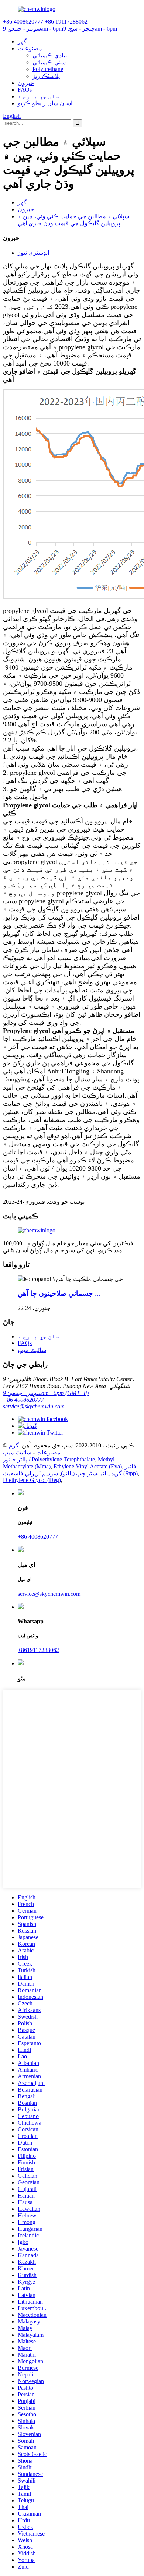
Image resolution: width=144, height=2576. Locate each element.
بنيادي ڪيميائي (51, 55)
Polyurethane (48, 69)
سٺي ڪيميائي (49, 62)
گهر (22, 41)
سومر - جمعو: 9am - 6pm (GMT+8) (46, 1393)
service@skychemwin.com (34, 1406)
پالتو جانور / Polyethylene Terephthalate (49, 1459)
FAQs (25, 90)
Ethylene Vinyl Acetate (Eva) (88, 1466)
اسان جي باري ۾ (40, 96)
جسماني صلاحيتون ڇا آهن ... (59, 1293)
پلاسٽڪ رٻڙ (46, 76)
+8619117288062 (38, 1650)
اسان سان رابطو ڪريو (45, 103)
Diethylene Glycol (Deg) (32, 1480)
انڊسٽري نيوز (33, 253)
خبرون (26, 83)
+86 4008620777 (23, 1400)
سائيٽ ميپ (32, 1350)
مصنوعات (30, 48)
